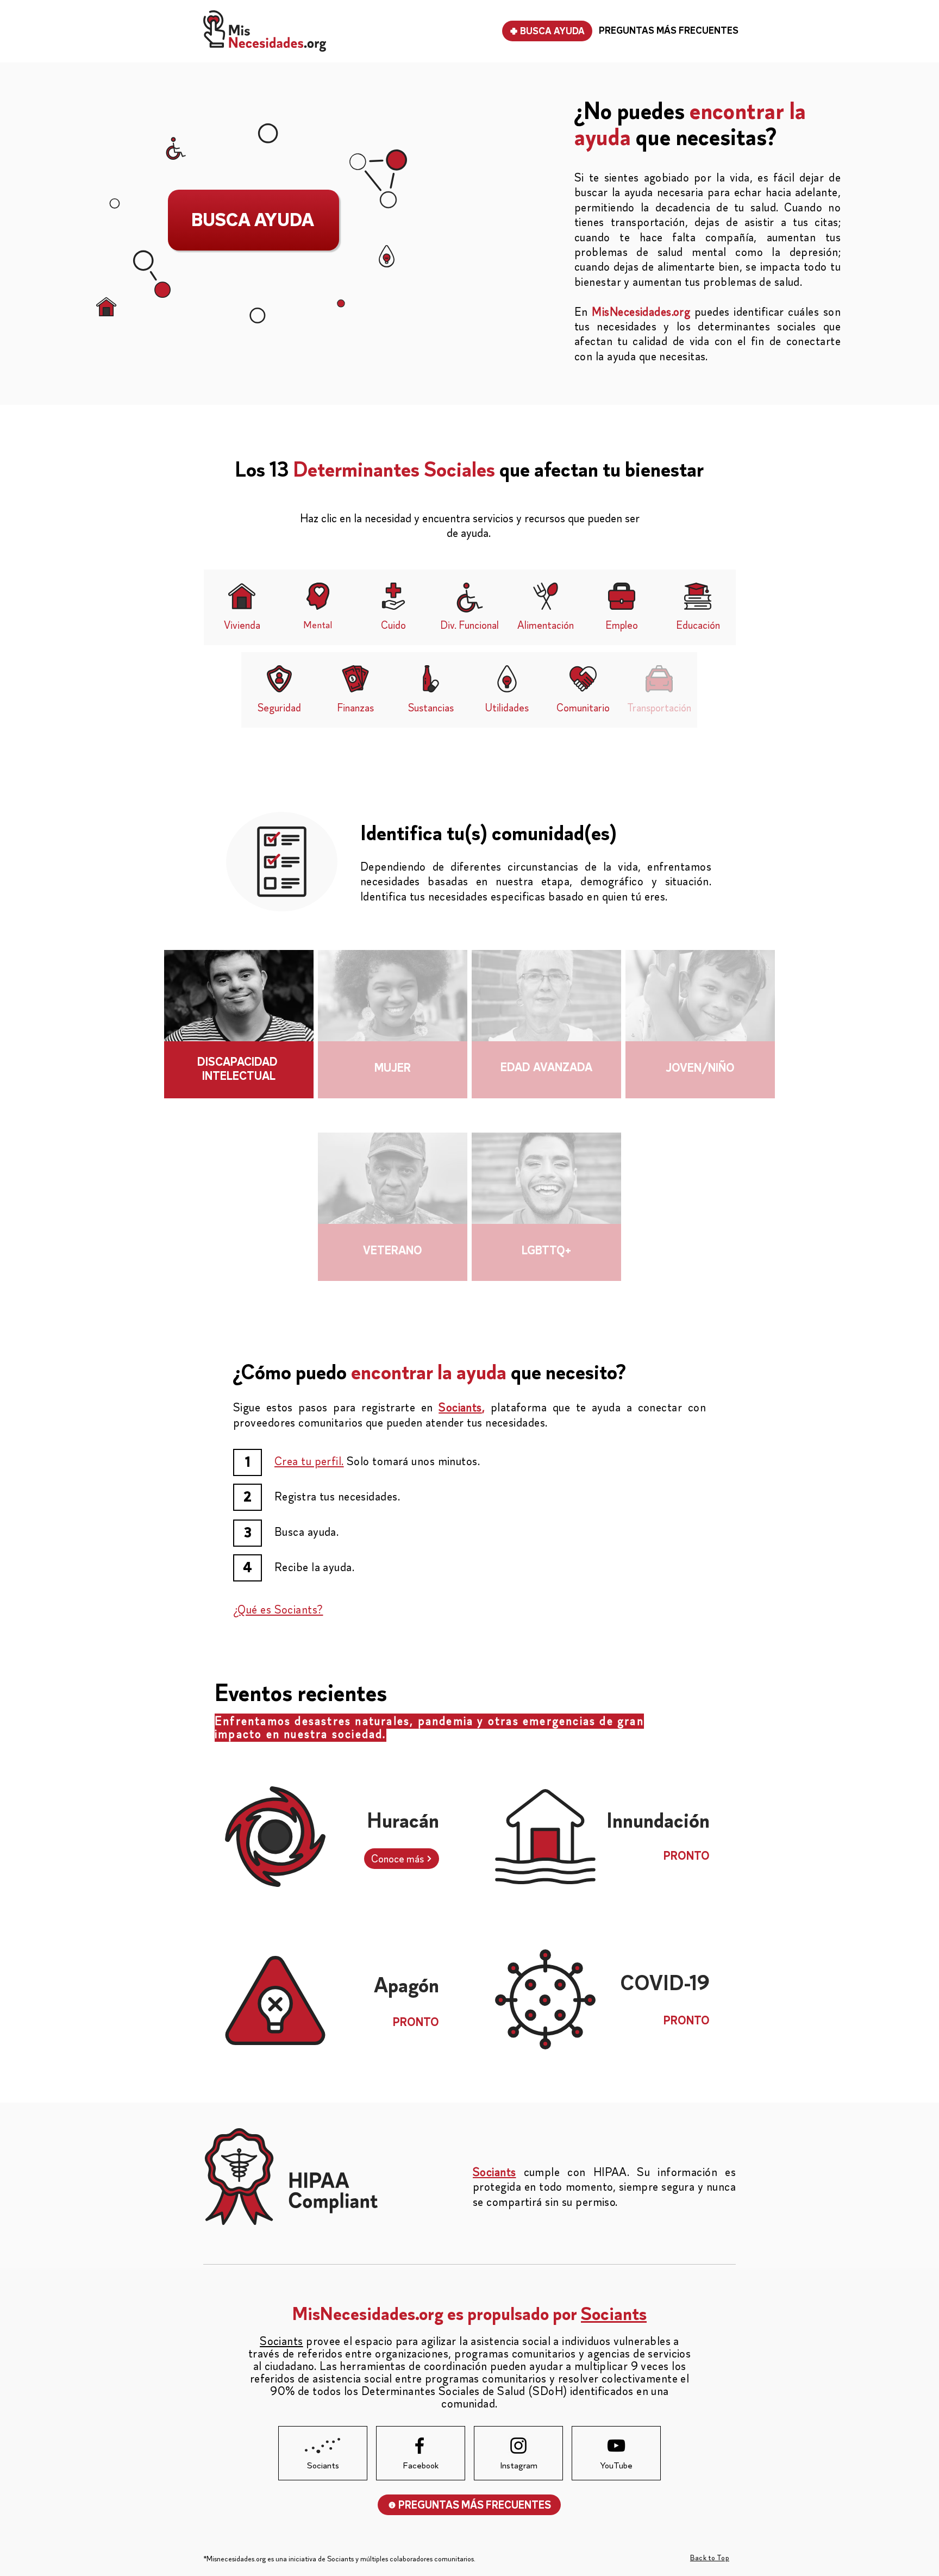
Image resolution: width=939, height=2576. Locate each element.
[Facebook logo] (420, 2446)
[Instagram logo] (518, 2446)
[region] (239, 1040)
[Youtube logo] (616, 2446)
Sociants (460, 1408)
